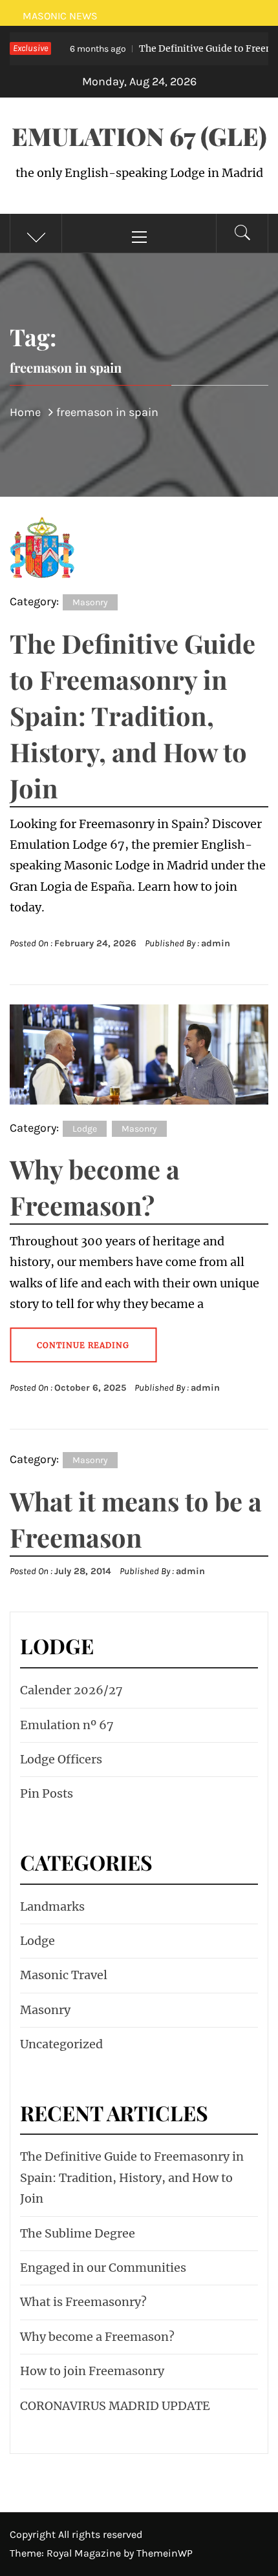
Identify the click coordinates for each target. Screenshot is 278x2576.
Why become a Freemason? (97, 2337)
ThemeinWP (165, 2553)
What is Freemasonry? (83, 2302)
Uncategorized (61, 2044)
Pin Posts (47, 1793)
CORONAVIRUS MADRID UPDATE (115, 2406)
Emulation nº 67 (67, 1725)
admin (216, 943)
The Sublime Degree (78, 2233)
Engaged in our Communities (103, 2268)
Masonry (90, 602)
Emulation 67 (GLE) (139, 136)
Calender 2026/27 (71, 1690)
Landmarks (52, 1906)
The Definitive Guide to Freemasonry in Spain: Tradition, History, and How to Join (133, 715)
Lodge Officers (61, 1759)
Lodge (85, 1129)
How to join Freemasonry (92, 2371)
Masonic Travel (64, 1975)
